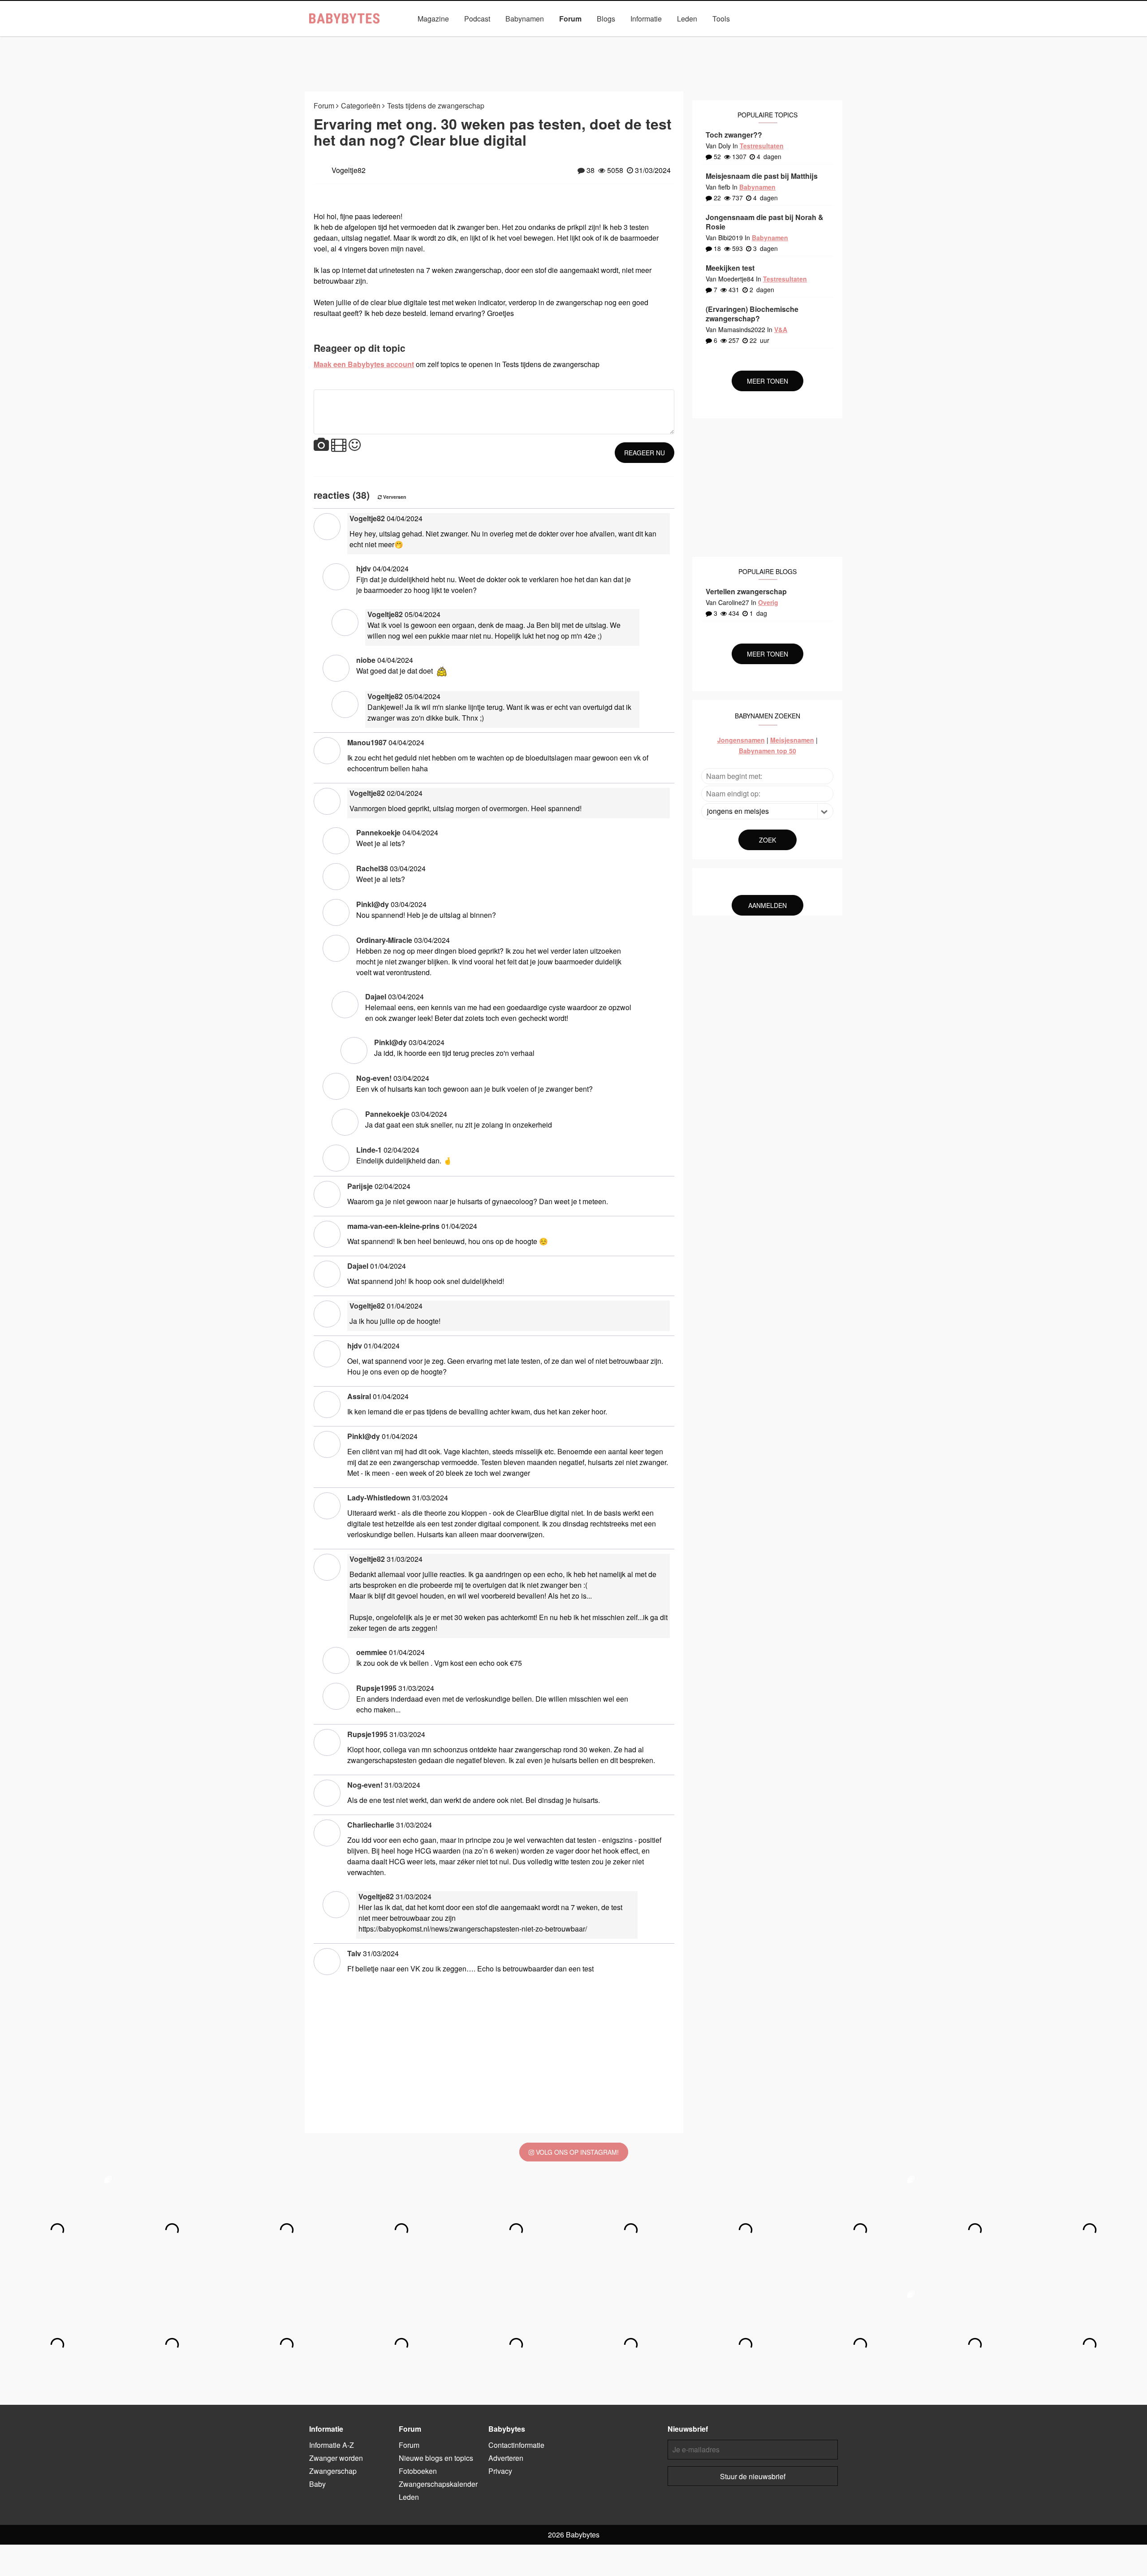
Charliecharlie (371, 1825)
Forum (570, 19)
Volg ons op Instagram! (576, 2152)
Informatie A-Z (332, 2445)
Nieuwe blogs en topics (436, 2458)
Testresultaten (762, 146)
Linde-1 (369, 1150)
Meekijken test (730, 268)
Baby (317, 2484)
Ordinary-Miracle (384, 940)
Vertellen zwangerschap (746, 591)
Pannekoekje (378, 832)
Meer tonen (768, 381)
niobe (366, 660)
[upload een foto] (321, 445)
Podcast (477, 19)
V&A (588, 39)
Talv (354, 1953)
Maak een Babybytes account (364, 364)
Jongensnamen (741, 740)
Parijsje (360, 1186)
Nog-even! (374, 1078)
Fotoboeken (628, 39)
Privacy (500, 2471)
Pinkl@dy (373, 904)
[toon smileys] (355, 445)
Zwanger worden (336, 2458)
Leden (687, 19)
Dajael (376, 996)
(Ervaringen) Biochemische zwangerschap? (752, 314)
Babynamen (525, 19)
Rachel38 (372, 868)
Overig (768, 602)
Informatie (646, 19)
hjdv (364, 568)
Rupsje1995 (376, 1688)
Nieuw (416, 39)
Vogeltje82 (367, 518)
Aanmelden (768, 905)
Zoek (768, 840)
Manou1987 (367, 742)
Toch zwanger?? (734, 135)
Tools (721, 19)
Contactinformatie (516, 2445)
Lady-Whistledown (379, 1498)
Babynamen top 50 (768, 751)
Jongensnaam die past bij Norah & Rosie (765, 222)
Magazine (433, 19)
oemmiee (372, 1652)
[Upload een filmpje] (339, 445)
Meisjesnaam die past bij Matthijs (762, 176)
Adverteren (506, 2458)
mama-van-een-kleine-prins (393, 1226)
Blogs (606, 19)
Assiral (359, 1396)
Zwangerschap (333, 2471)
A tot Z (731, 39)
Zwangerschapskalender (530, 39)
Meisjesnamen (792, 740)
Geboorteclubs (683, 39)
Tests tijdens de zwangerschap (436, 106)
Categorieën (460, 39)
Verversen (394, 497)
